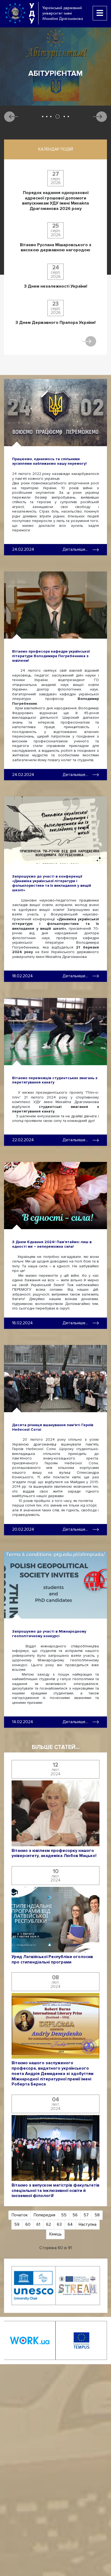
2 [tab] (47, 117)
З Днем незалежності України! (56, 286)
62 (48, 2224)
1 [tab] (43, 117)
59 (17, 2224)
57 (86, 2215)
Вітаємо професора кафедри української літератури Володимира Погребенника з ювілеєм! (51, 656)
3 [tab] (51, 117)
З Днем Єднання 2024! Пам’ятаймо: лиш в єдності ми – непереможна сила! (52, 1244)
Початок (20, 2215)
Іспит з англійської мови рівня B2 (56, 78)
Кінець (55, 2234)
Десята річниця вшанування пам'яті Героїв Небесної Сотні (53, 1427)
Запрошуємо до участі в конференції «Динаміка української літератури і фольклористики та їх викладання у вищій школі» (52, 883)
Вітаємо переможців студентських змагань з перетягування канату (55, 1080)
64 (70, 2224)
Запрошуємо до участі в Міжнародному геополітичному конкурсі (49, 1634)
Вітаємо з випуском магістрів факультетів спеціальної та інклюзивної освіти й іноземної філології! (55, 2191)
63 (59, 2224)
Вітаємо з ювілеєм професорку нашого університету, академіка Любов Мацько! (54, 1853)
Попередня (44, 2215)
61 (38, 2224)
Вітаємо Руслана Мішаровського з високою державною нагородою (56, 248)
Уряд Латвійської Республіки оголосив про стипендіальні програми (52, 1960)
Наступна (88, 2224)
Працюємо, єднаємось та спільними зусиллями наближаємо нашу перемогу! (49, 461)
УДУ (32, 13)
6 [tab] (68, 117)
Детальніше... (75, 549)
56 (75, 2215)
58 (97, 2215)
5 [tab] (62, 117)
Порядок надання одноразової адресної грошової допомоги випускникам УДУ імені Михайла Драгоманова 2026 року (55, 201)
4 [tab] (55, 117)
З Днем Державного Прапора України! (55, 323)
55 (64, 2215)
